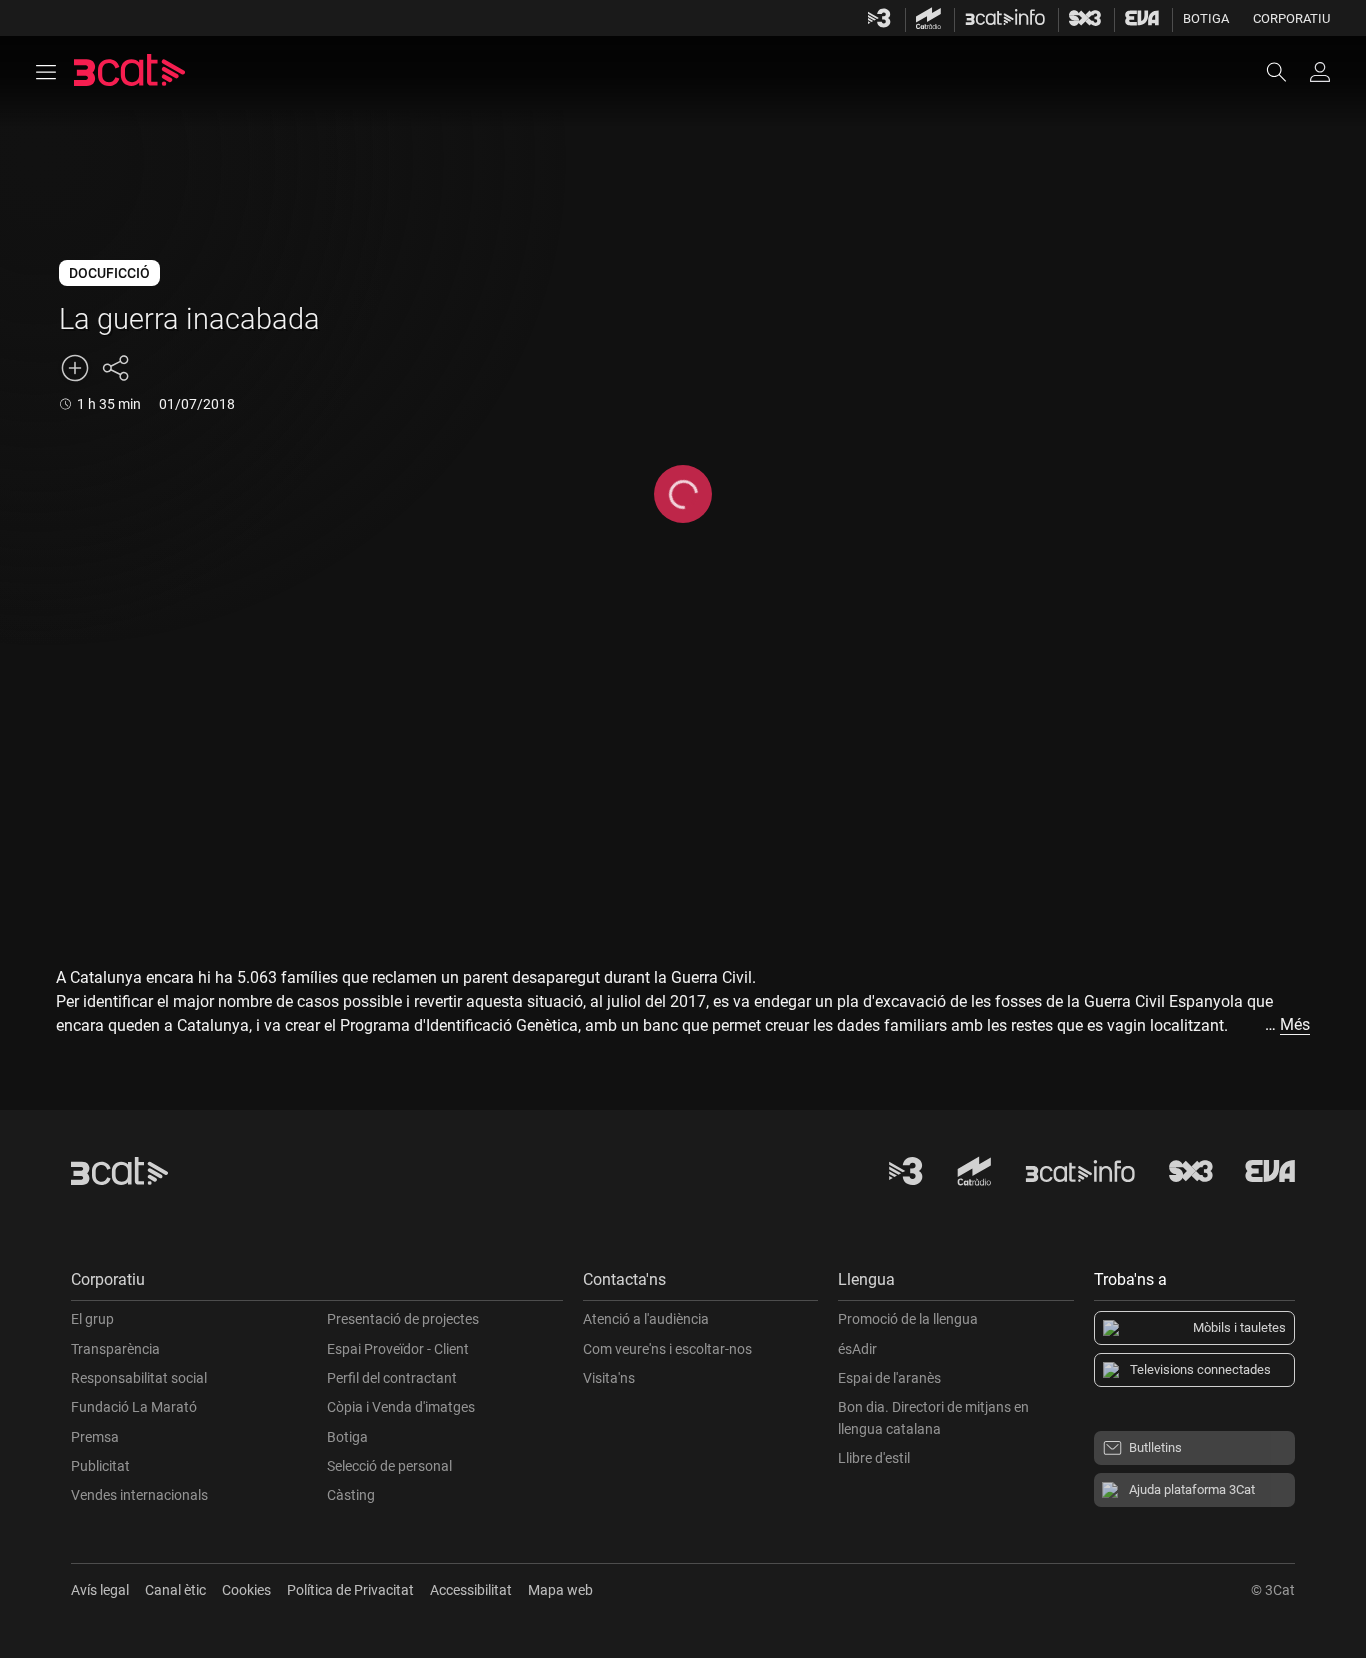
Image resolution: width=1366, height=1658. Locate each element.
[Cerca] (1286, 72)
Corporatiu (1291, 18)
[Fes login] (1320, 72)
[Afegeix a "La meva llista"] (75, 368)
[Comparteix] (115, 368)
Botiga (1206, 18)
